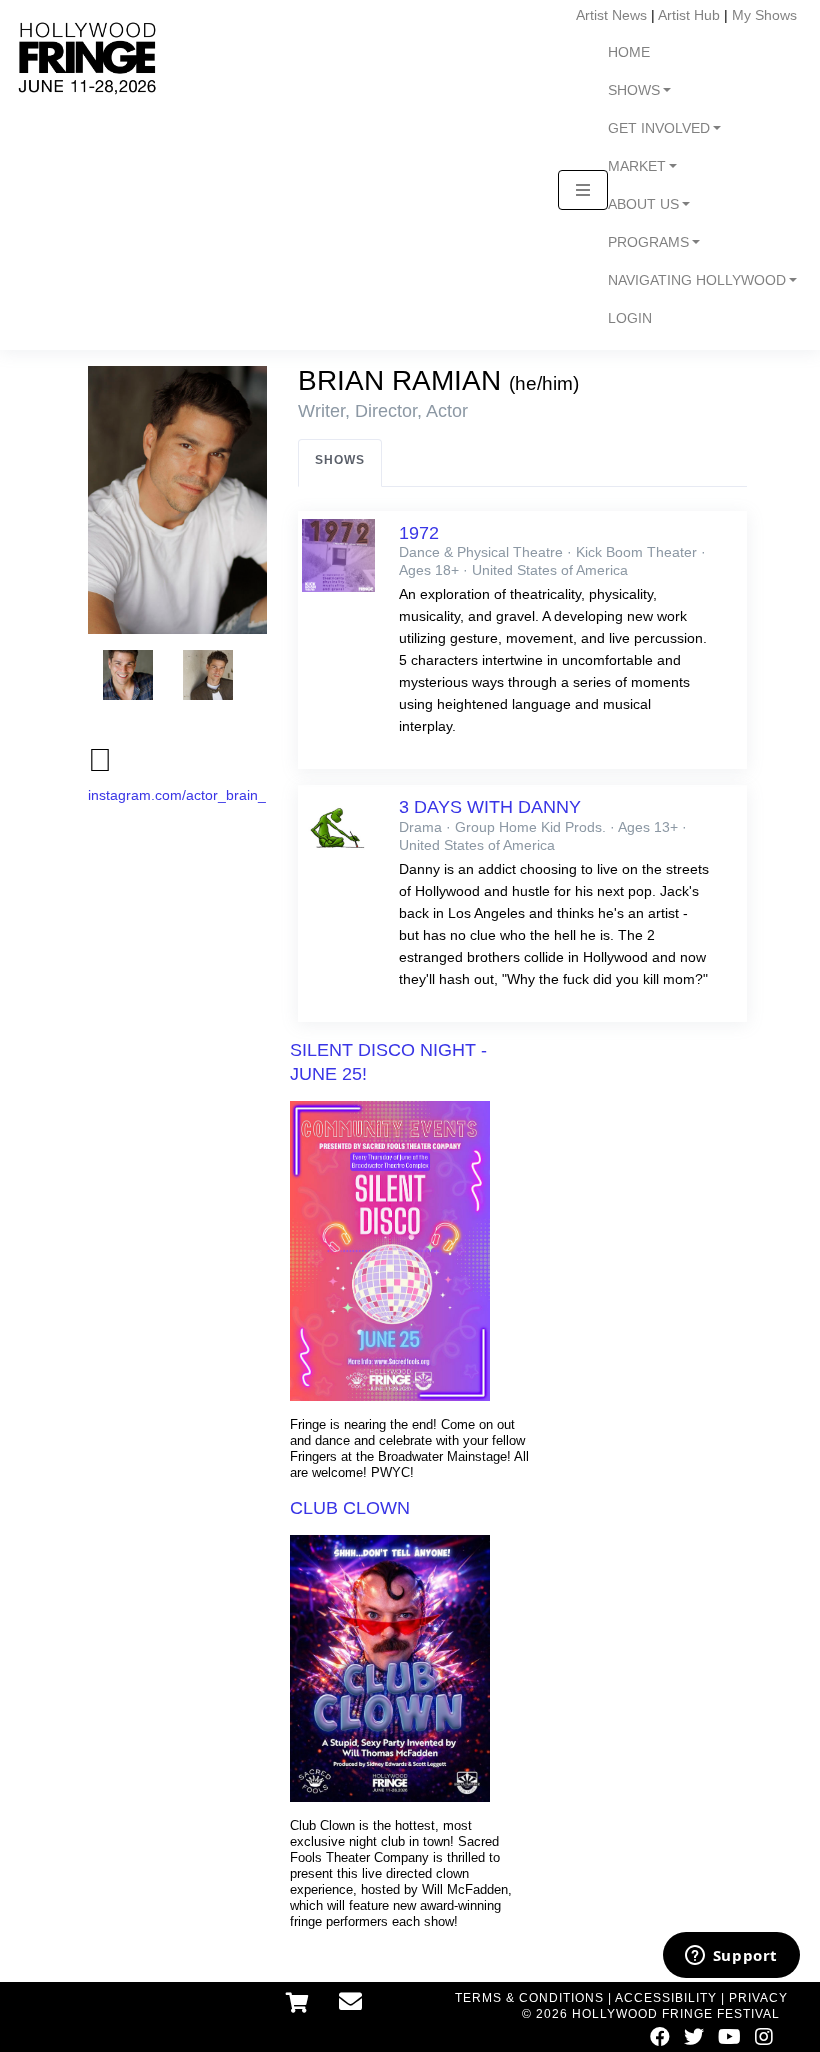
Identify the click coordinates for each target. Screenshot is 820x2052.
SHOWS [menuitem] (634, 90)
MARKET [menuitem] (637, 166)
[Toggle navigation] (583, 190)
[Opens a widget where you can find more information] (731, 1957)
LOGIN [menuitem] (630, 318)
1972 (419, 533)
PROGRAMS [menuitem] (648, 242)
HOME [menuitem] (629, 52)
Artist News (611, 15)
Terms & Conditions (529, 1998)
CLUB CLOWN (350, 1508)
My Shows (764, 15)
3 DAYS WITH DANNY (490, 807)
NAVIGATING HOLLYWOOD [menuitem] (697, 280)
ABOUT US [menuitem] (643, 204)
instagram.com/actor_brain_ (177, 795)
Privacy (758, 1998)
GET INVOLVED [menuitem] (659, 128)
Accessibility (666, 1998)
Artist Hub (689, 15)
